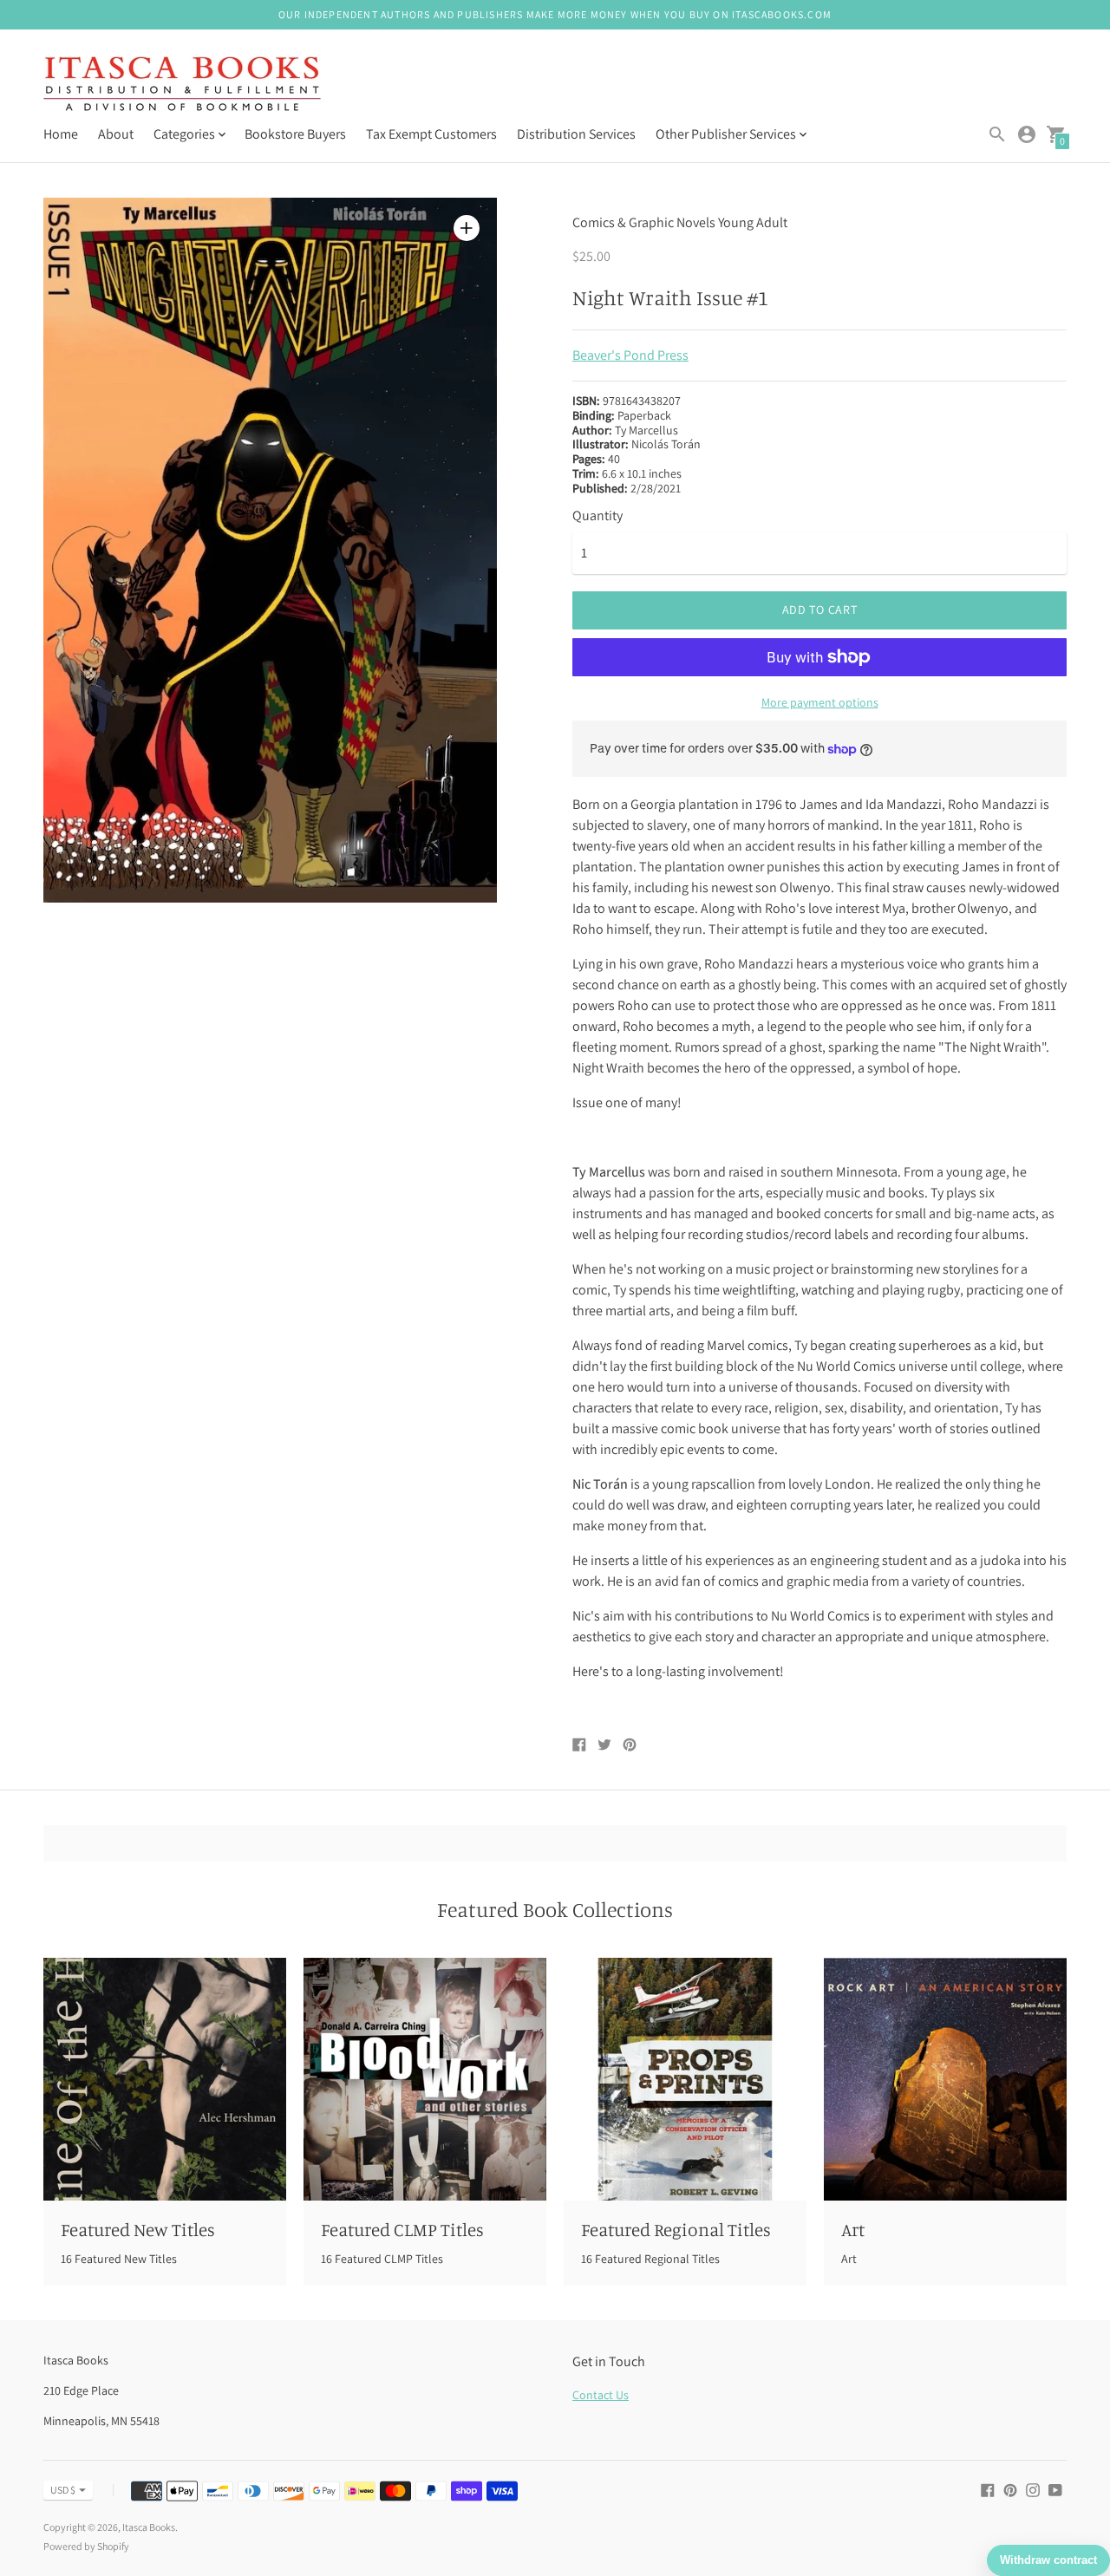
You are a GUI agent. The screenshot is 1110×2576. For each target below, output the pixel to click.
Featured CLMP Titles (402, 2229)
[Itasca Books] (182, 85)
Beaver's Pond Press (630, 355)
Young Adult (753, 222)
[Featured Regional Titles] (685, 2079)
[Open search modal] (997, 134)
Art (853, 2229)
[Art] (945, 2079)
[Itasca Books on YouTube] (1055, 2489)
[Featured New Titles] (165, 2079)
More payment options (820, 702)
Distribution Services (576, 134)
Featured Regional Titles (676, 2229)
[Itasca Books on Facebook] (988, 2489)
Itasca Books (149, 2527)
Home (61, 134)
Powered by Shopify (86, 2546)
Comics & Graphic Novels (644, 222)
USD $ (63, 2490)
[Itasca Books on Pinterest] (1010, 2489)
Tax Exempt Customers (431, 134)
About (116, 134)
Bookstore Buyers (295, 134)
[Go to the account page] (1027, 134)
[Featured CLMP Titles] (425, 2079)
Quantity (597, 516)
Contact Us (601, 2395)
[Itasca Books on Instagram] (1033, 2489)
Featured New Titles (138, 2229)
